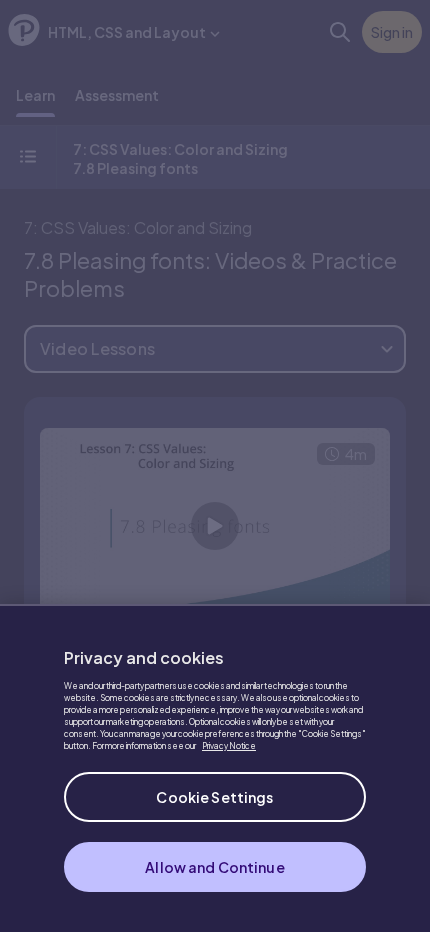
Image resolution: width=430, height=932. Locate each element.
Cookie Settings (214, 797)
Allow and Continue (215, 867)
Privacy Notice (229, 746)
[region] (215, 768)
